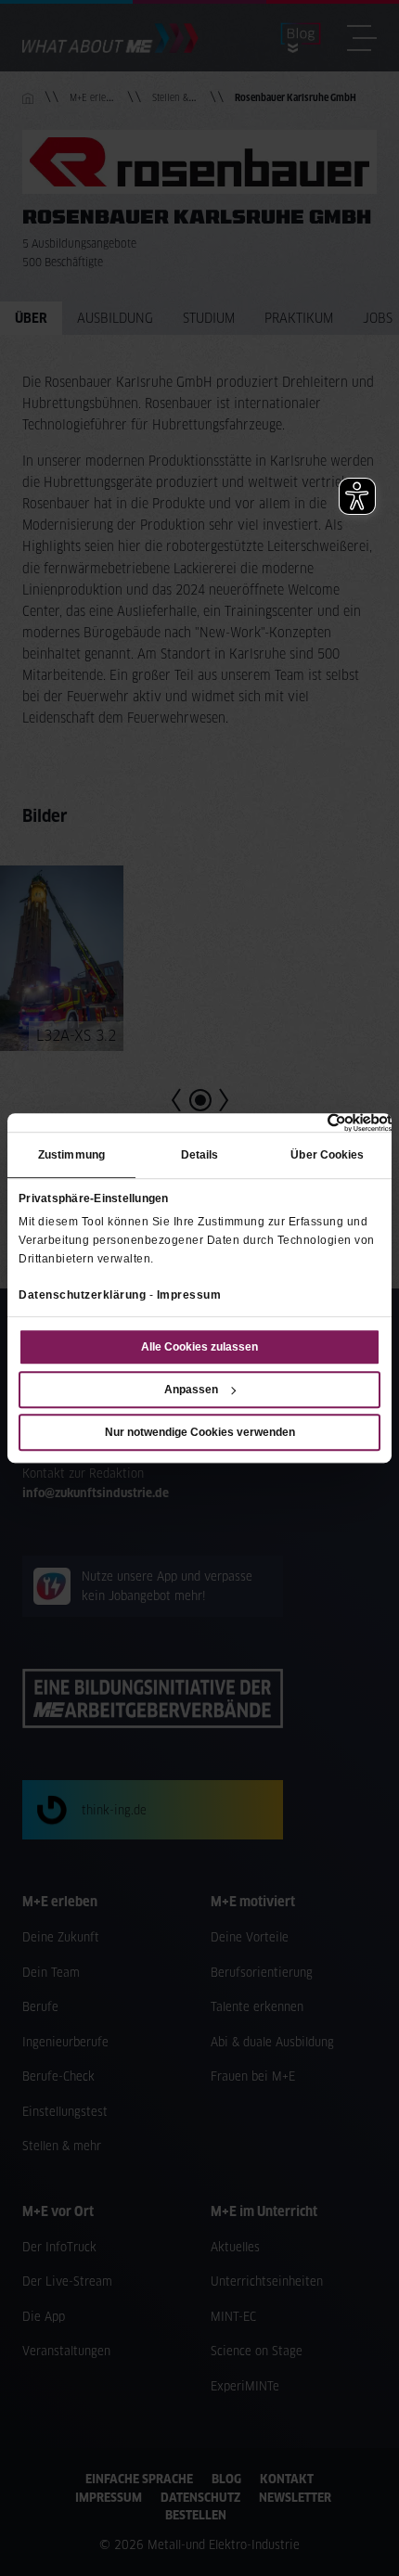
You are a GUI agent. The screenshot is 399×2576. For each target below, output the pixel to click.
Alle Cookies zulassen (199, 1347)
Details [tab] (200, 1155)
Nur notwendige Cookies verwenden (200, 1432)
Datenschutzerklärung (82, 1295)
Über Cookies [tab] (327, 1155)
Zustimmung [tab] (71, 1155)
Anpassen (191, 1390)
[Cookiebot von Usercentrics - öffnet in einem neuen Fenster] (310, 1122)
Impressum (189, 1295)
